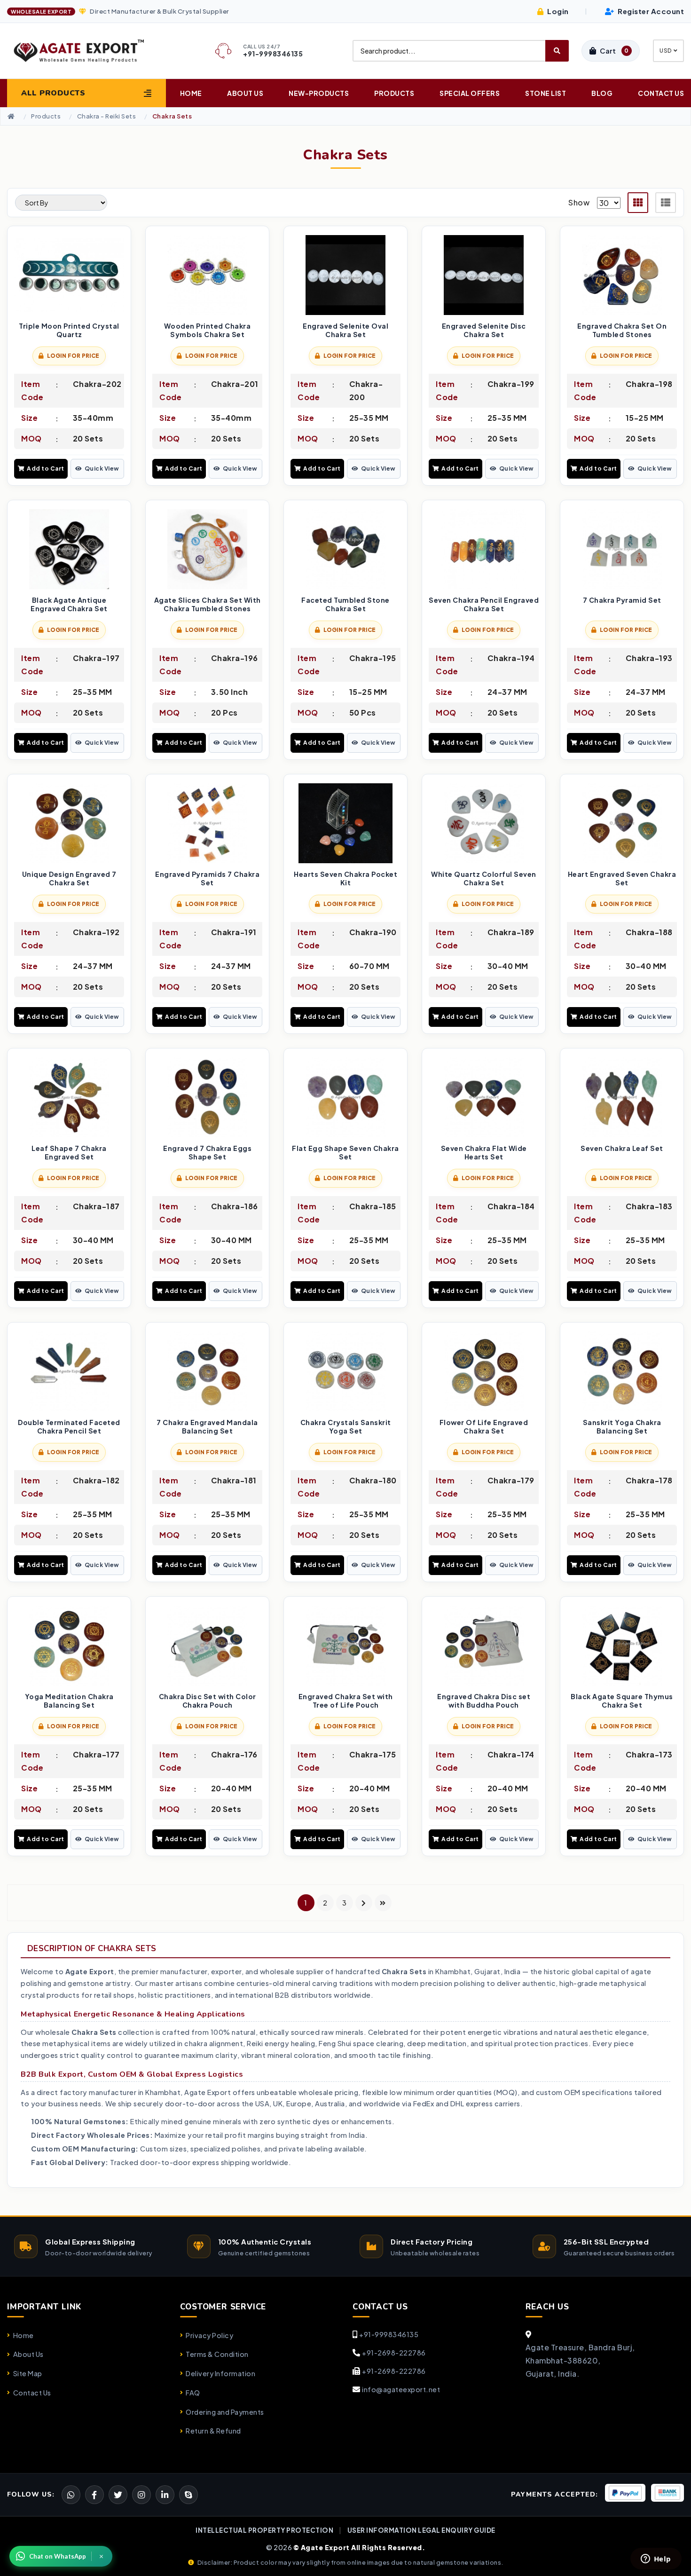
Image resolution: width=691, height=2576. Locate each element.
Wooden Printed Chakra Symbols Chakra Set (208, 330)
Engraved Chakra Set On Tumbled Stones (622, 330)
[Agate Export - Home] (86, 51)
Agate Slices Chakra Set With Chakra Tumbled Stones (208, 604)
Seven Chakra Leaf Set (622, 1148)
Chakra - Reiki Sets (107, 116)
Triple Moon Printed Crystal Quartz (69, 330)
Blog (602, 93)
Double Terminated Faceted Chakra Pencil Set (69, 1427)
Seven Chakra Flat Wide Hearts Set (484, 1153)
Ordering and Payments (225, 2412)
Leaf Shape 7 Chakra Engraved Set (69, 1153)
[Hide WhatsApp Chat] (102, 2556)
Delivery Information (220, 2373)
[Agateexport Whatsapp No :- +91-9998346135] (71, 2495)
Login (557, 11)
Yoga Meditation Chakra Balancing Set (69, 1701)
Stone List (546, 93)
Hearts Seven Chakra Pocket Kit (345, 878)
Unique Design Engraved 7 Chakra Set (69, 878)
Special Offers (470, 93)
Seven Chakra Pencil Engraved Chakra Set (484, 604)
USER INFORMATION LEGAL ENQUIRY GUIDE (421, 2530)
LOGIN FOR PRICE (73, 356)
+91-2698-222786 (394, 2353)
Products (394, 93)
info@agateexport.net (401, 2389)
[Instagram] (141, 2495)
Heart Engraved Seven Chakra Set (622, 878)
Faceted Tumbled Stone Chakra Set (345, 604)
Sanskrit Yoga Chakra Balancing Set (622, 1427)
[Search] (557, 51)
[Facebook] (118, 2495)
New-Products (319, 93)
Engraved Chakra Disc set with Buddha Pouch (484, 1701)
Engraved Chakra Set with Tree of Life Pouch (346, 1701)
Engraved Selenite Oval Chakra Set (345, 330)
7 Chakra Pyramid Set (622, 600)
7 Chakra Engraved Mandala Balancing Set (207, 1427)
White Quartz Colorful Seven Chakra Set (484, 878)
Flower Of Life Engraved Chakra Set (484, 1427)
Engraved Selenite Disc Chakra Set (484, 330)
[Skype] (188, 2495)
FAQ (193, 2393)
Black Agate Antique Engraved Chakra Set (69, 604)
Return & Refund (213, 2431)
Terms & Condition (217, 2354)
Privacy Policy (209, 2335)
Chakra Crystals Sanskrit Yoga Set (346, 1427)
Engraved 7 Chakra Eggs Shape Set (207, 1153)
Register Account (650, 11)
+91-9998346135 (389, 2334)
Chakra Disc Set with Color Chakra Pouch (208, 1701)
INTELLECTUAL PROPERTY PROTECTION (264, 2530)
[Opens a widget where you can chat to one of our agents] (656, 2560)
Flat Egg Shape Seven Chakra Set (345, 1153)
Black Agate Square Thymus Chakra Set (622, 1701)
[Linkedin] (165, 2495)
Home (191, 93)
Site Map (28, 2373)
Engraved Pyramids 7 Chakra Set (207, 878)
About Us (245, 93)
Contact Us (661, 93)
